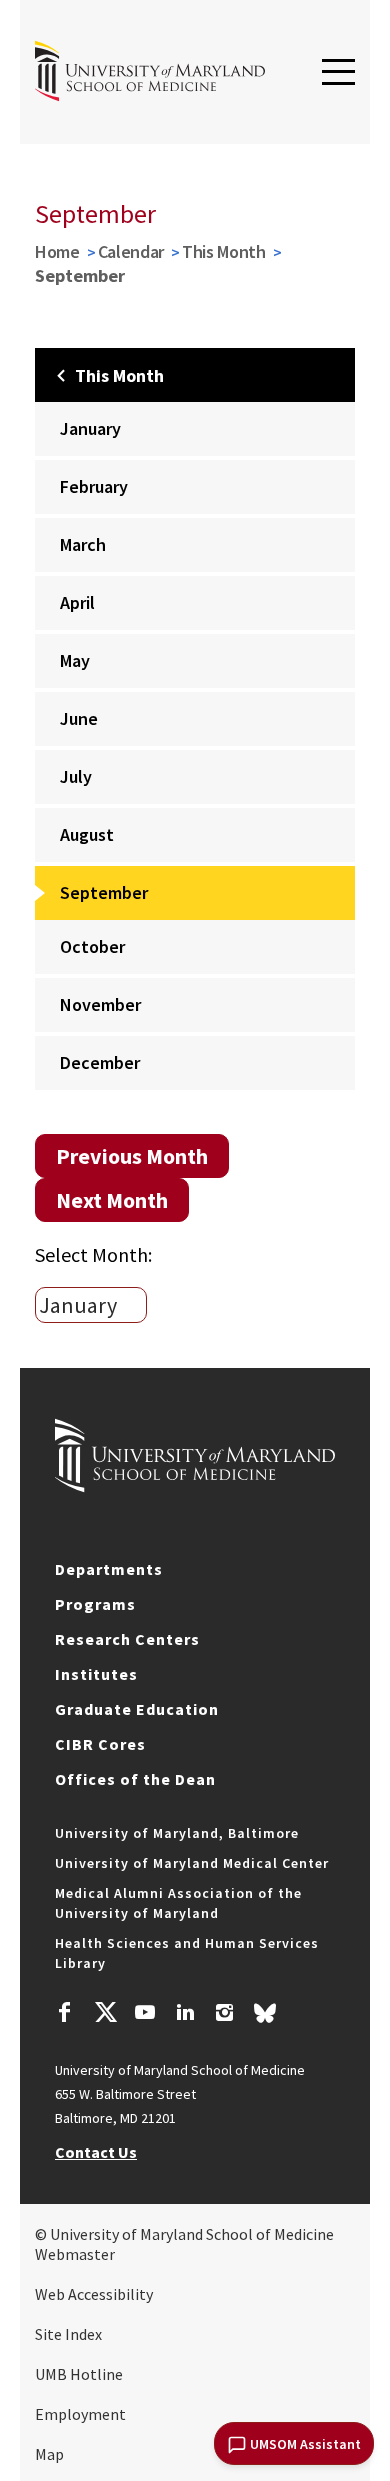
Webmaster (75, 2254)
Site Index (68, 2334)
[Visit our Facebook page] (65, 2015)
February (94, 486)
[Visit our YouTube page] (145, 2015)
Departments (109, 1569)
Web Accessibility (94, 2294)
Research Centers (127, 1639)
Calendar (131, 251)
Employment (80, 2414)
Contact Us (96, 2152)
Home (57, 251)
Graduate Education (137, 1709)
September (104, 892)
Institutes (96, 1674)
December (100, 1062)
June (79, 718)
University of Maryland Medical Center (192, 1863)
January (90, 428)
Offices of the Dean (135, 1779)
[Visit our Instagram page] (224, 2015)
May (75, 660)
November (100, 1004)
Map (49, 2454)
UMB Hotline (79, 2374)
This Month (224, 251)
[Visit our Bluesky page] (265, 2018)
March (83, 544)
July (76, 776)
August (87, 834)
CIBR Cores (100, 1744)
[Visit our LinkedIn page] (185, 2015)
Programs (95, 1604)
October (92, 946)
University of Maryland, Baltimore (177, 1833)
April (77, 602)
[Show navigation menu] (338, 73)
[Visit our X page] (105, 2015)
